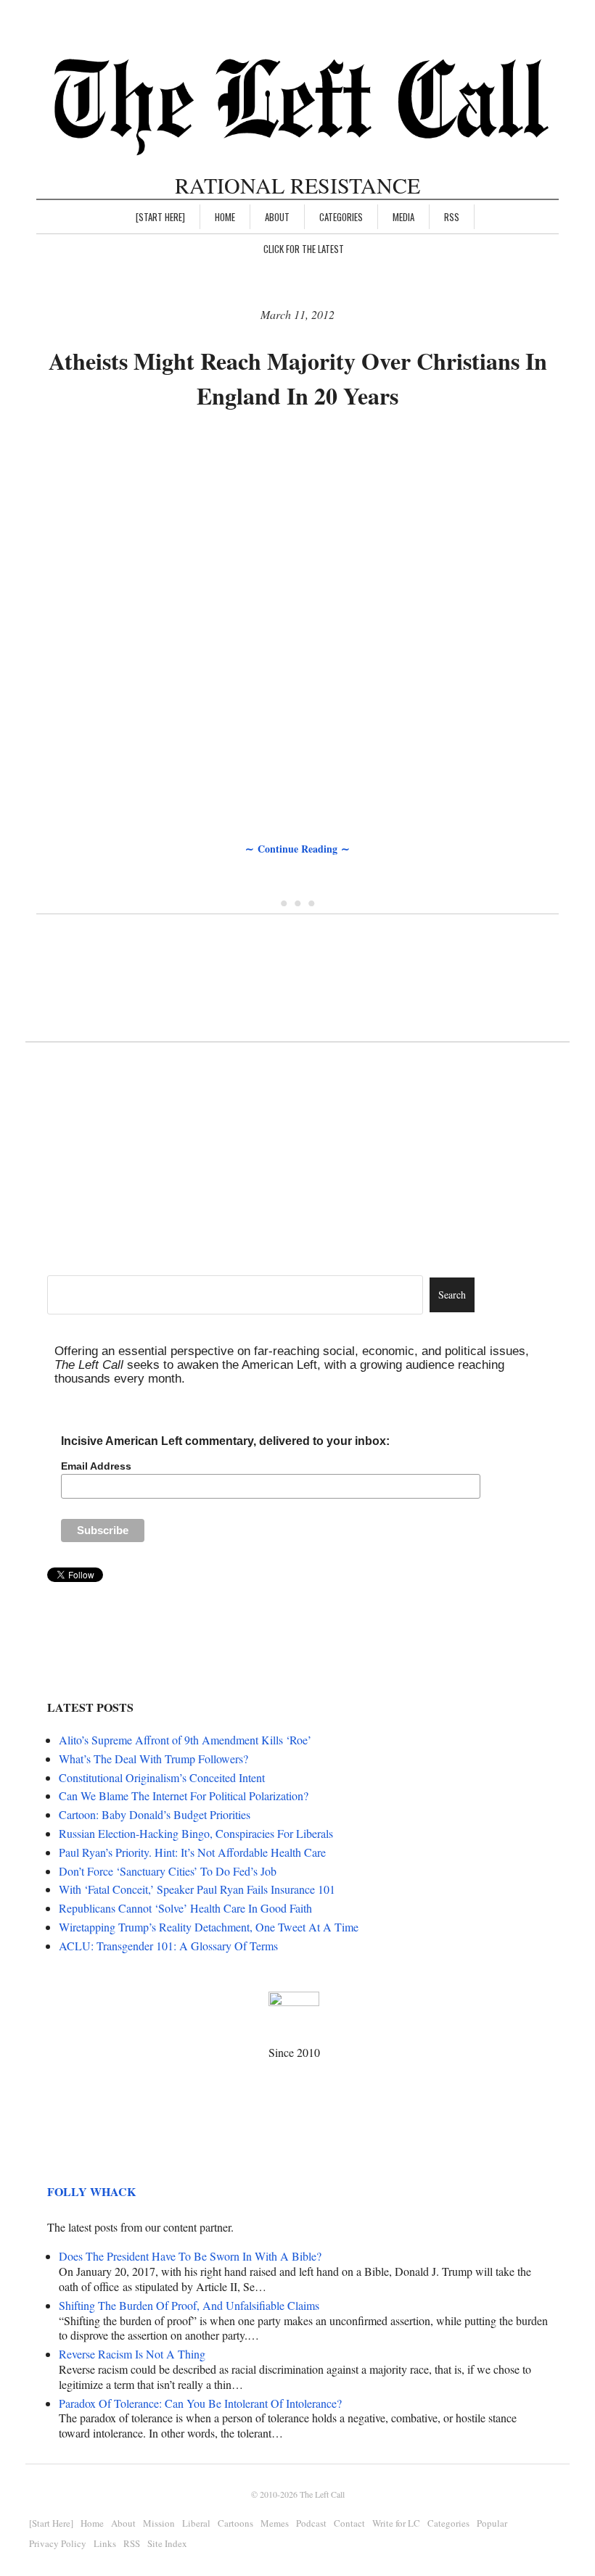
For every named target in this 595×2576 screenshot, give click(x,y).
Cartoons (235, 2523)
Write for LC (396, 2523)
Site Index (167, 2543)
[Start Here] (160, 217)
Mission (159, 2523)
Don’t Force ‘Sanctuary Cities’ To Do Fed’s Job (168, 1871)
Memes (275, 2523)
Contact (349, 2523)
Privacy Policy (58, 2543)
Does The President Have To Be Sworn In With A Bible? (190, 2256)
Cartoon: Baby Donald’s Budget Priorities (155, 1814)
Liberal (196, 2523)
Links (105, 2543)
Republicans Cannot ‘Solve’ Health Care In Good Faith (185, 1908)
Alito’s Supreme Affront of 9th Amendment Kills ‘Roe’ (185, 1740)
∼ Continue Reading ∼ (297, 849)
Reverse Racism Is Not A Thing (132, 2354)
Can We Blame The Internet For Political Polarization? (184, 1796)
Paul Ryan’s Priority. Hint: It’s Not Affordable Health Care (192, 1852)
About (277, 217)
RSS (452, 217)
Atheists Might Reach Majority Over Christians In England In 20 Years (298, 378)
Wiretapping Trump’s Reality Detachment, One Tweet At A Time (209, 1927)
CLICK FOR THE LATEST (304, 249)
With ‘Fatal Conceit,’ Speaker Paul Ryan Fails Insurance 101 (197, 1889)
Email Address (96, 1466)
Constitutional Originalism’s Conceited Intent (162, 1777)
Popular (492, 2523)
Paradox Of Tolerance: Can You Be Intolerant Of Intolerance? (200, 2403)
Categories (341, 217)
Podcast (311, 2523)
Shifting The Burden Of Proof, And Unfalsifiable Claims (189, 2305)
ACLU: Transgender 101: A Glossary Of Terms (168, 1946)
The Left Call (322, 2494)
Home (225, 217)
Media (403, 217)
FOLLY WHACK (91, 2191)
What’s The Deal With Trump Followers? (153, 1759)
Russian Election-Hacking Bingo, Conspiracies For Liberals (196, 1833)
